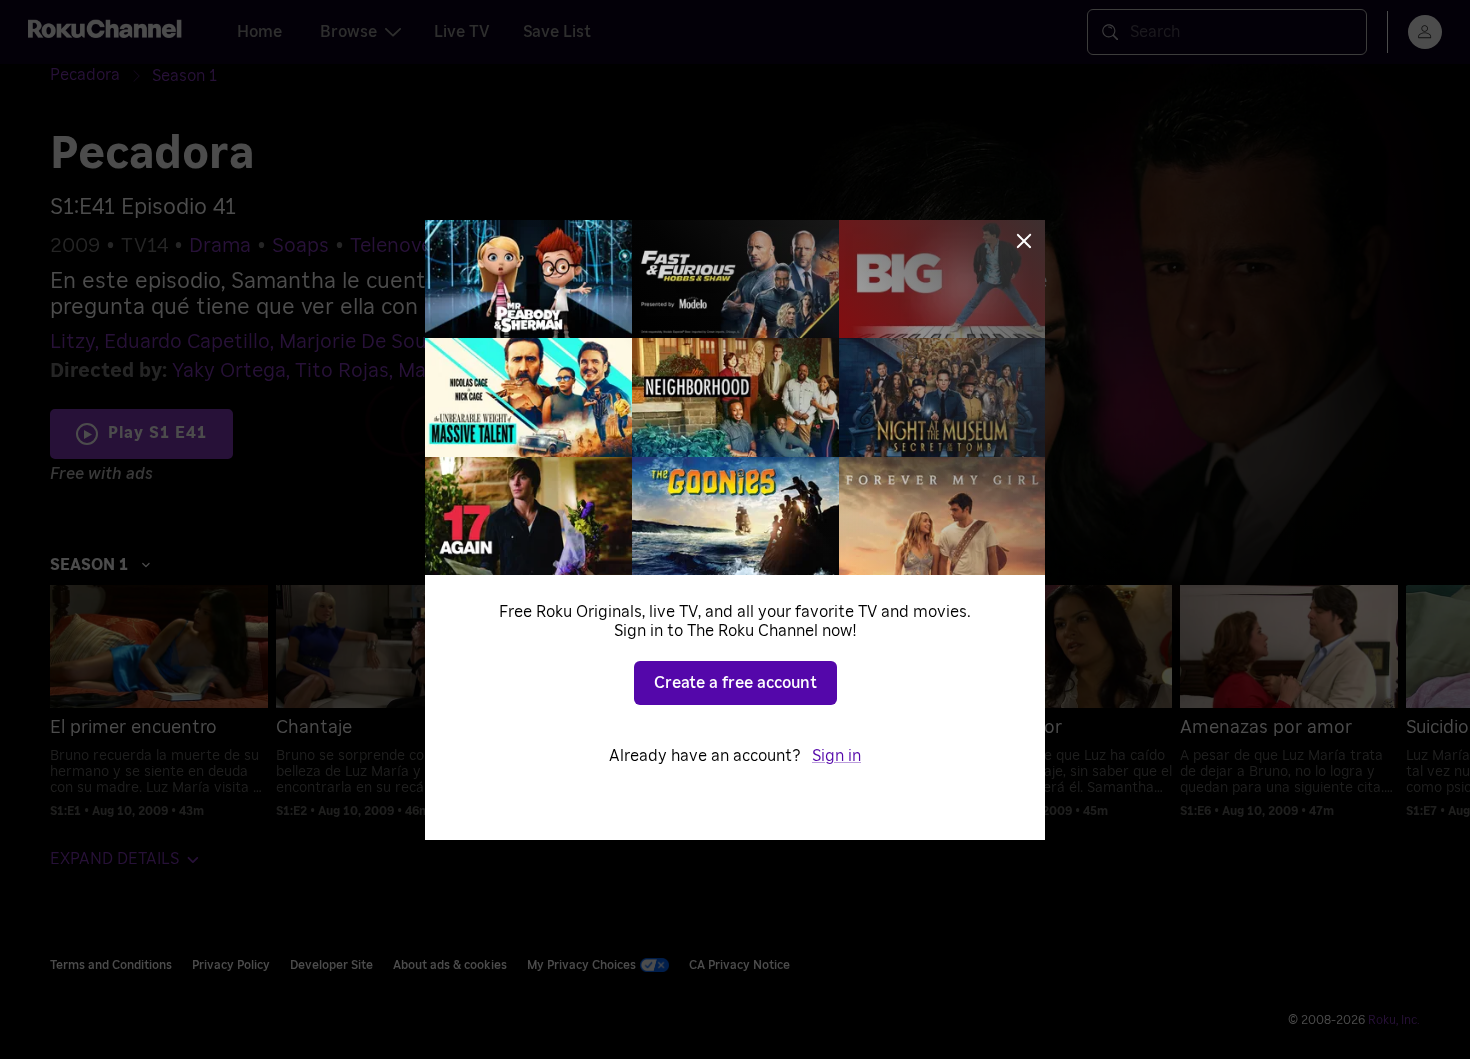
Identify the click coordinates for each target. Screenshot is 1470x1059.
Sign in (836, 756)
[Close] (1024, 241)
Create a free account (735, 683)
